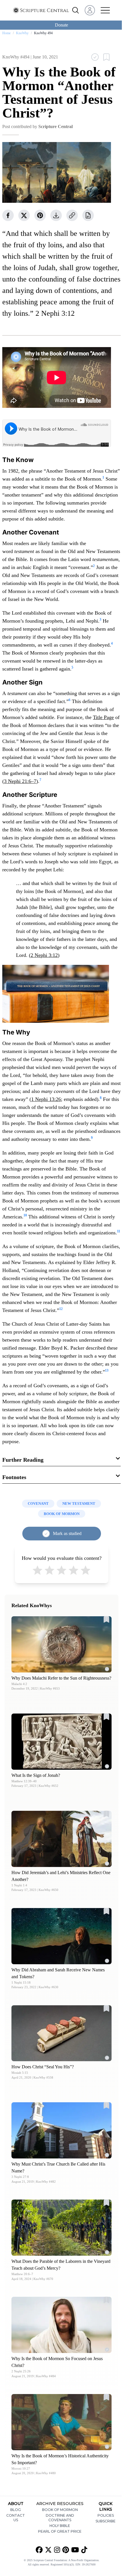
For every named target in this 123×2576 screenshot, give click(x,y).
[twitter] (24, 215)
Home (6, 33)
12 (61, 1309)
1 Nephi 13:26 (46, 1099)
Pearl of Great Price (60, 2531)
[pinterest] (40, 215)
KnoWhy (22, 33)
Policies (106, 2515)
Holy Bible (60, 2526)
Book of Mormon (60, 2510)
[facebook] (8, 215)
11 (119, 1231)
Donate (61, 25)
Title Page (103, 717)
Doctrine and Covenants (60, 2518)
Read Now (62, 1644)
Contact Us (16, 2518)
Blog (16, 2510)
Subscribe (106, 2521)
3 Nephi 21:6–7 (20, 781)
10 (25, 1215)
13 (107, 1370)
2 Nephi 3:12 (44, 955)
